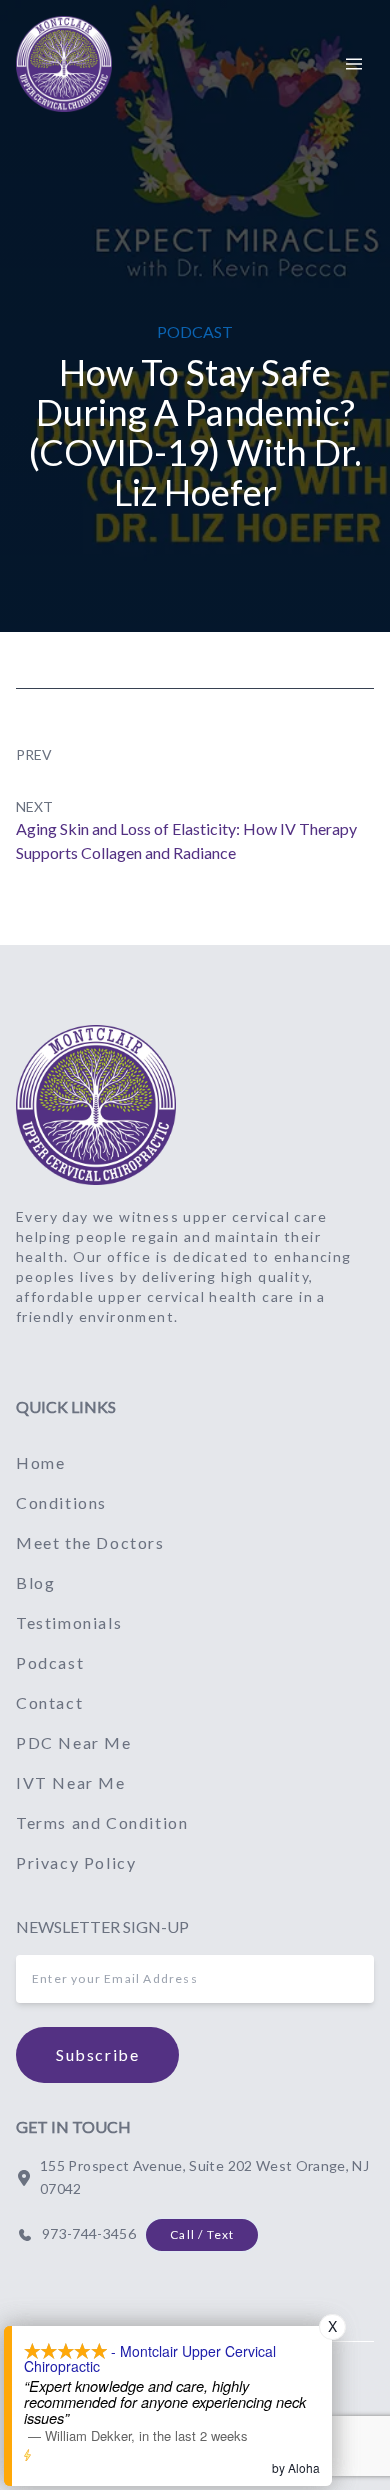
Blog (35, 1582)
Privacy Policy (76, 1862)
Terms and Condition (102, 1822)
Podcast (50, 1662)
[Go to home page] (96, 1105)
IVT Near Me (71, 1782)
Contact (49, 1702)
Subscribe (97, 2054)
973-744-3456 (89, 2233)
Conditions (61, 1502)
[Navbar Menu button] (354, 64)
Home (40, 1462)
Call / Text (202, 2234)
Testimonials (69, 1622)
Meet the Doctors (90, 1542)
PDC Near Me (74, 1742)
